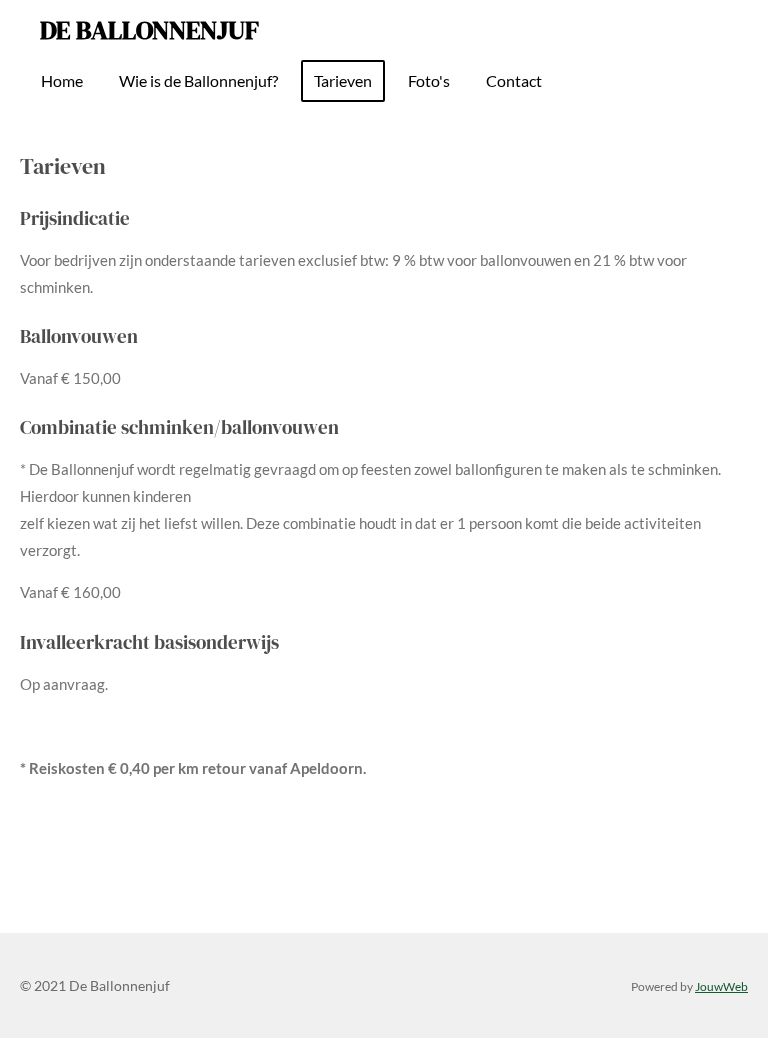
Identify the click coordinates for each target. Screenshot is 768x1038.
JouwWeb (721, 986)
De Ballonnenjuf (149, 30)
